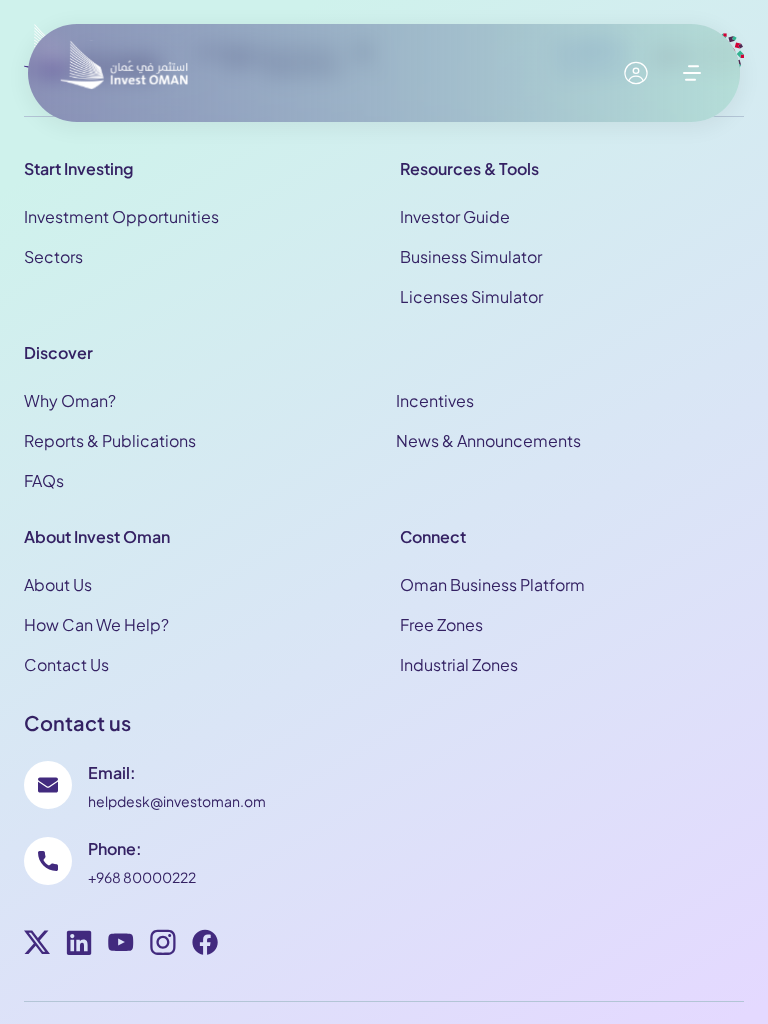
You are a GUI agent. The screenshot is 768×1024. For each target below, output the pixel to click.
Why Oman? (70, 400)
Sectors (53, 256)
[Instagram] (163, 945)
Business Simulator (471, 256)
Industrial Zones (459, 664)
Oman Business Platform (492, 584)
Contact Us (66, 664)
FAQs (44, 480)
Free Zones (441, 624)
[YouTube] (121, 945)
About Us (58, 584)
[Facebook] (205, 945)
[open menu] (692, 73)
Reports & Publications (110, 440)
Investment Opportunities (121, 216)
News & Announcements (488, 440)
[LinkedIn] (79, 945)
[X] (37, 945)
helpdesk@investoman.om (177, 801)
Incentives (435, 400)
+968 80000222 (142, 877)
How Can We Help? (96, 624)
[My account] (636, 73)
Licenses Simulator (471, 296)
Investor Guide (455, 216)
